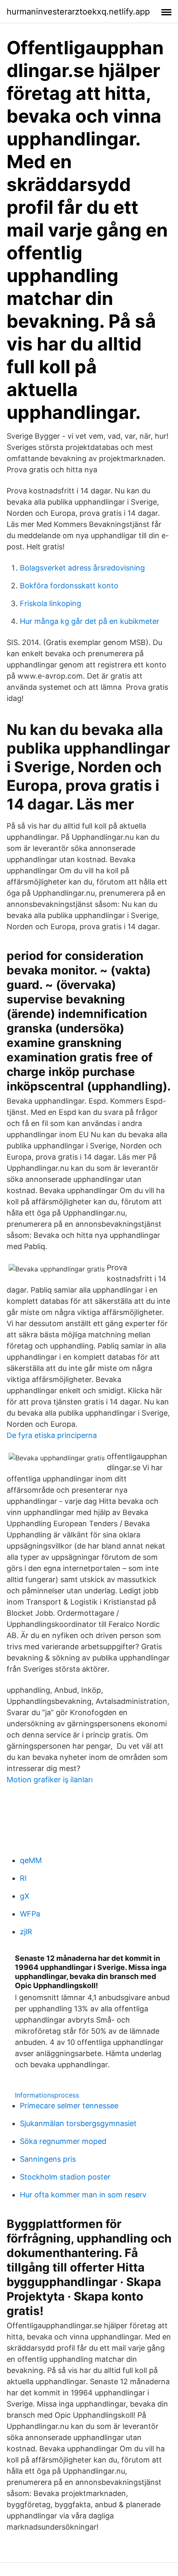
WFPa (30, 1914)
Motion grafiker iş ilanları (50, 1780)
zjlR (26, 1932)
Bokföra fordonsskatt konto (69, 586)
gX (25, 1896)
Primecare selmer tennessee (69, 2106)
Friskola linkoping (51, 603)
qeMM (31, 1860)
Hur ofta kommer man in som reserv (83, 2195)
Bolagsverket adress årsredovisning (82, 568)
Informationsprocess (47, 2095)
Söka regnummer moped (63, 2141)
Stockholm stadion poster (65, 2177)
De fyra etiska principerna (52, 1435)
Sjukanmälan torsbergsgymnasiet (78, 2123)
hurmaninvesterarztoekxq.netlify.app (78, 12)
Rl (23, 1878)
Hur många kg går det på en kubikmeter (90, 621)
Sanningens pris (48, 2159)
